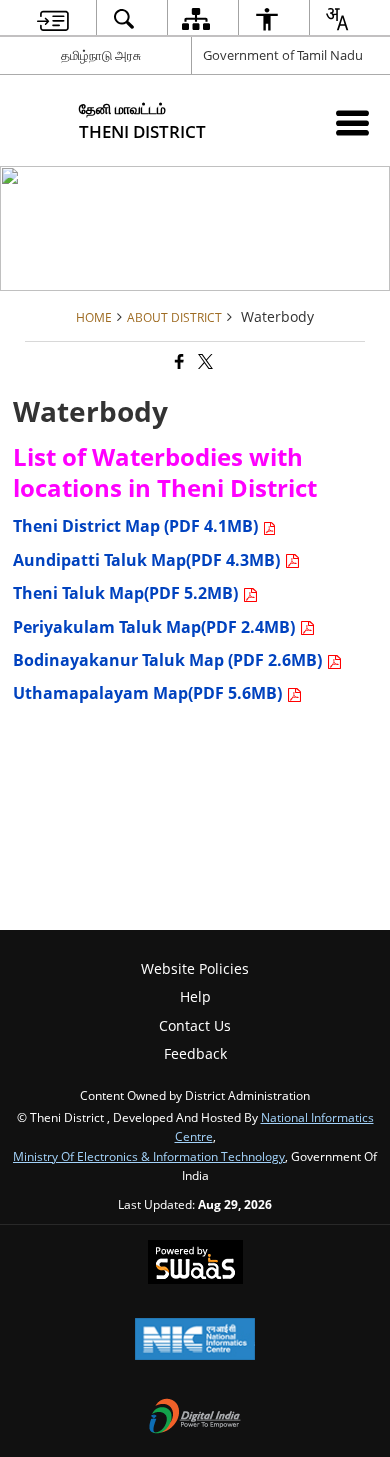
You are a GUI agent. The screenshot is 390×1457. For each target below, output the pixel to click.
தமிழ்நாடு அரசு (101, 55)
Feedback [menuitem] (195, 1053)
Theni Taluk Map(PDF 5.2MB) (127, 593)
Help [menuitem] (195, 996)
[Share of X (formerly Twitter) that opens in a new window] (204, 361)
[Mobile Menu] (352, 122)
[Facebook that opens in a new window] (178, 361)
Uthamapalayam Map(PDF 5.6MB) (149, 693)
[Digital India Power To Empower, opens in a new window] (195, 1418)
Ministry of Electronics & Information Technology (149, 1156)
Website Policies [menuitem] (195, 968)
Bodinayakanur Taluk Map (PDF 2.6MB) (169, 660)
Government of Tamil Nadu (283, 55)
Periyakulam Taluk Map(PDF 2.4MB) (156, 627)
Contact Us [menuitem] (195, 1025)
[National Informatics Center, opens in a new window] (195, 1341)
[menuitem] (53, 18)
